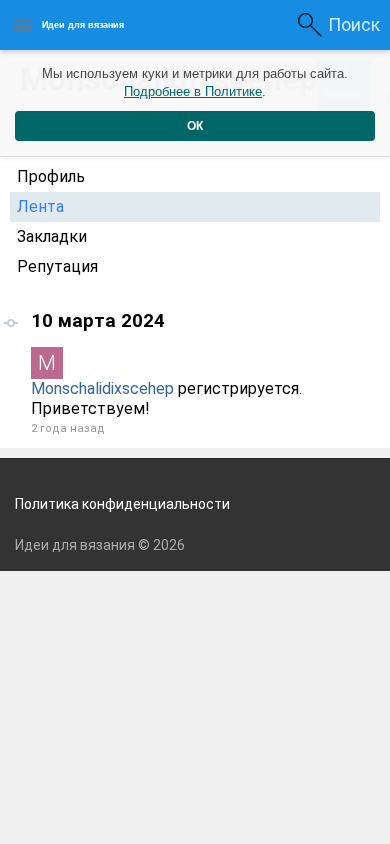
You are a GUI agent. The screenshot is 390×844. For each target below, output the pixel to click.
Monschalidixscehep (102, 388)
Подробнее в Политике (193, 91)
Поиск (354, 24)
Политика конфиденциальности (122, 504)
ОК (195, 126)
